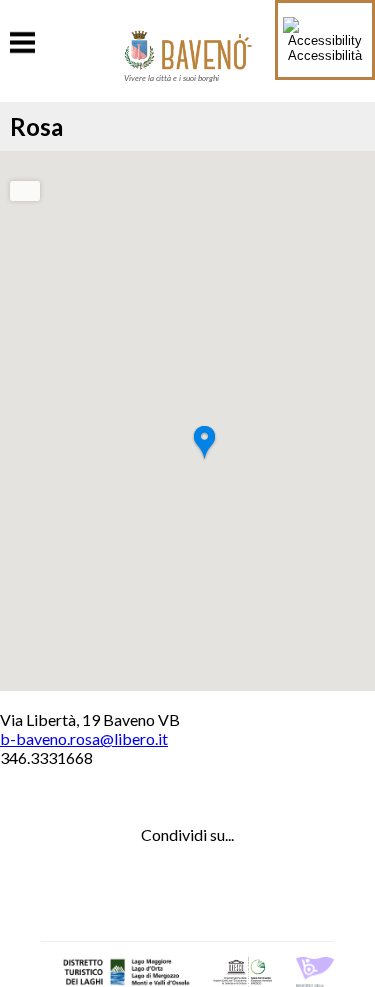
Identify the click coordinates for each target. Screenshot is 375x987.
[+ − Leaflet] (187, 421)
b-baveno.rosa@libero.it (84, 738)
